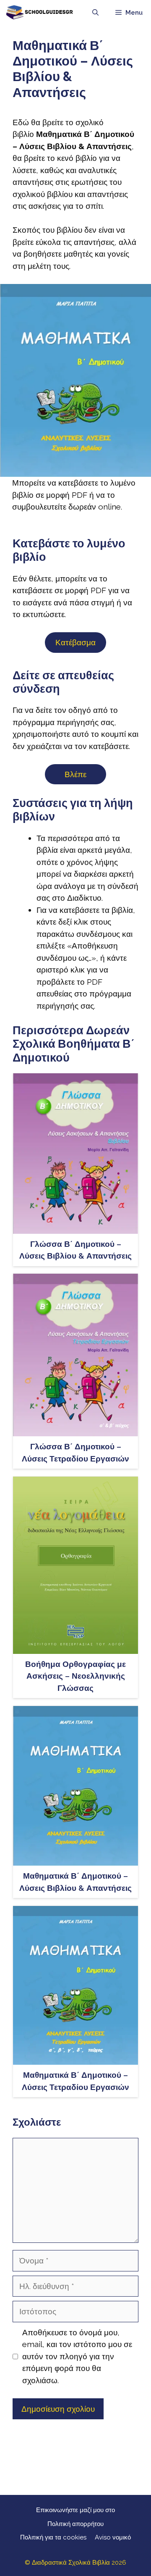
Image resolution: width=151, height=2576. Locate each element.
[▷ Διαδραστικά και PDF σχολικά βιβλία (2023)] (39, 13)
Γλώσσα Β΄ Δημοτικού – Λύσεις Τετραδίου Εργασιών (75, 1452)
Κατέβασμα (75, 642)
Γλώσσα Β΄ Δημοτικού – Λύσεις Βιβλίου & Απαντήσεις (75, 1250)
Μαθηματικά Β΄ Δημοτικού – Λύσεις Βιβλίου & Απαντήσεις (75, 1882)
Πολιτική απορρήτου (75, 2524)
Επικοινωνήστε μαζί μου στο (75, 2510)
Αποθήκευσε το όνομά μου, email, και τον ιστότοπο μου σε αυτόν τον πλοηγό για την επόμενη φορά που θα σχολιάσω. (77, 2356)
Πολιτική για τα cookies (53, 2537)
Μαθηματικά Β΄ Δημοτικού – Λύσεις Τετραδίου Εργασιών (75, 2081)
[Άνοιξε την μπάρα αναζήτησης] (95, 13)
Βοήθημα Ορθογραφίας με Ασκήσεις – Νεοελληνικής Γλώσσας (75, 1676)
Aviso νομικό (113, 2537)
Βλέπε (75, 774)
